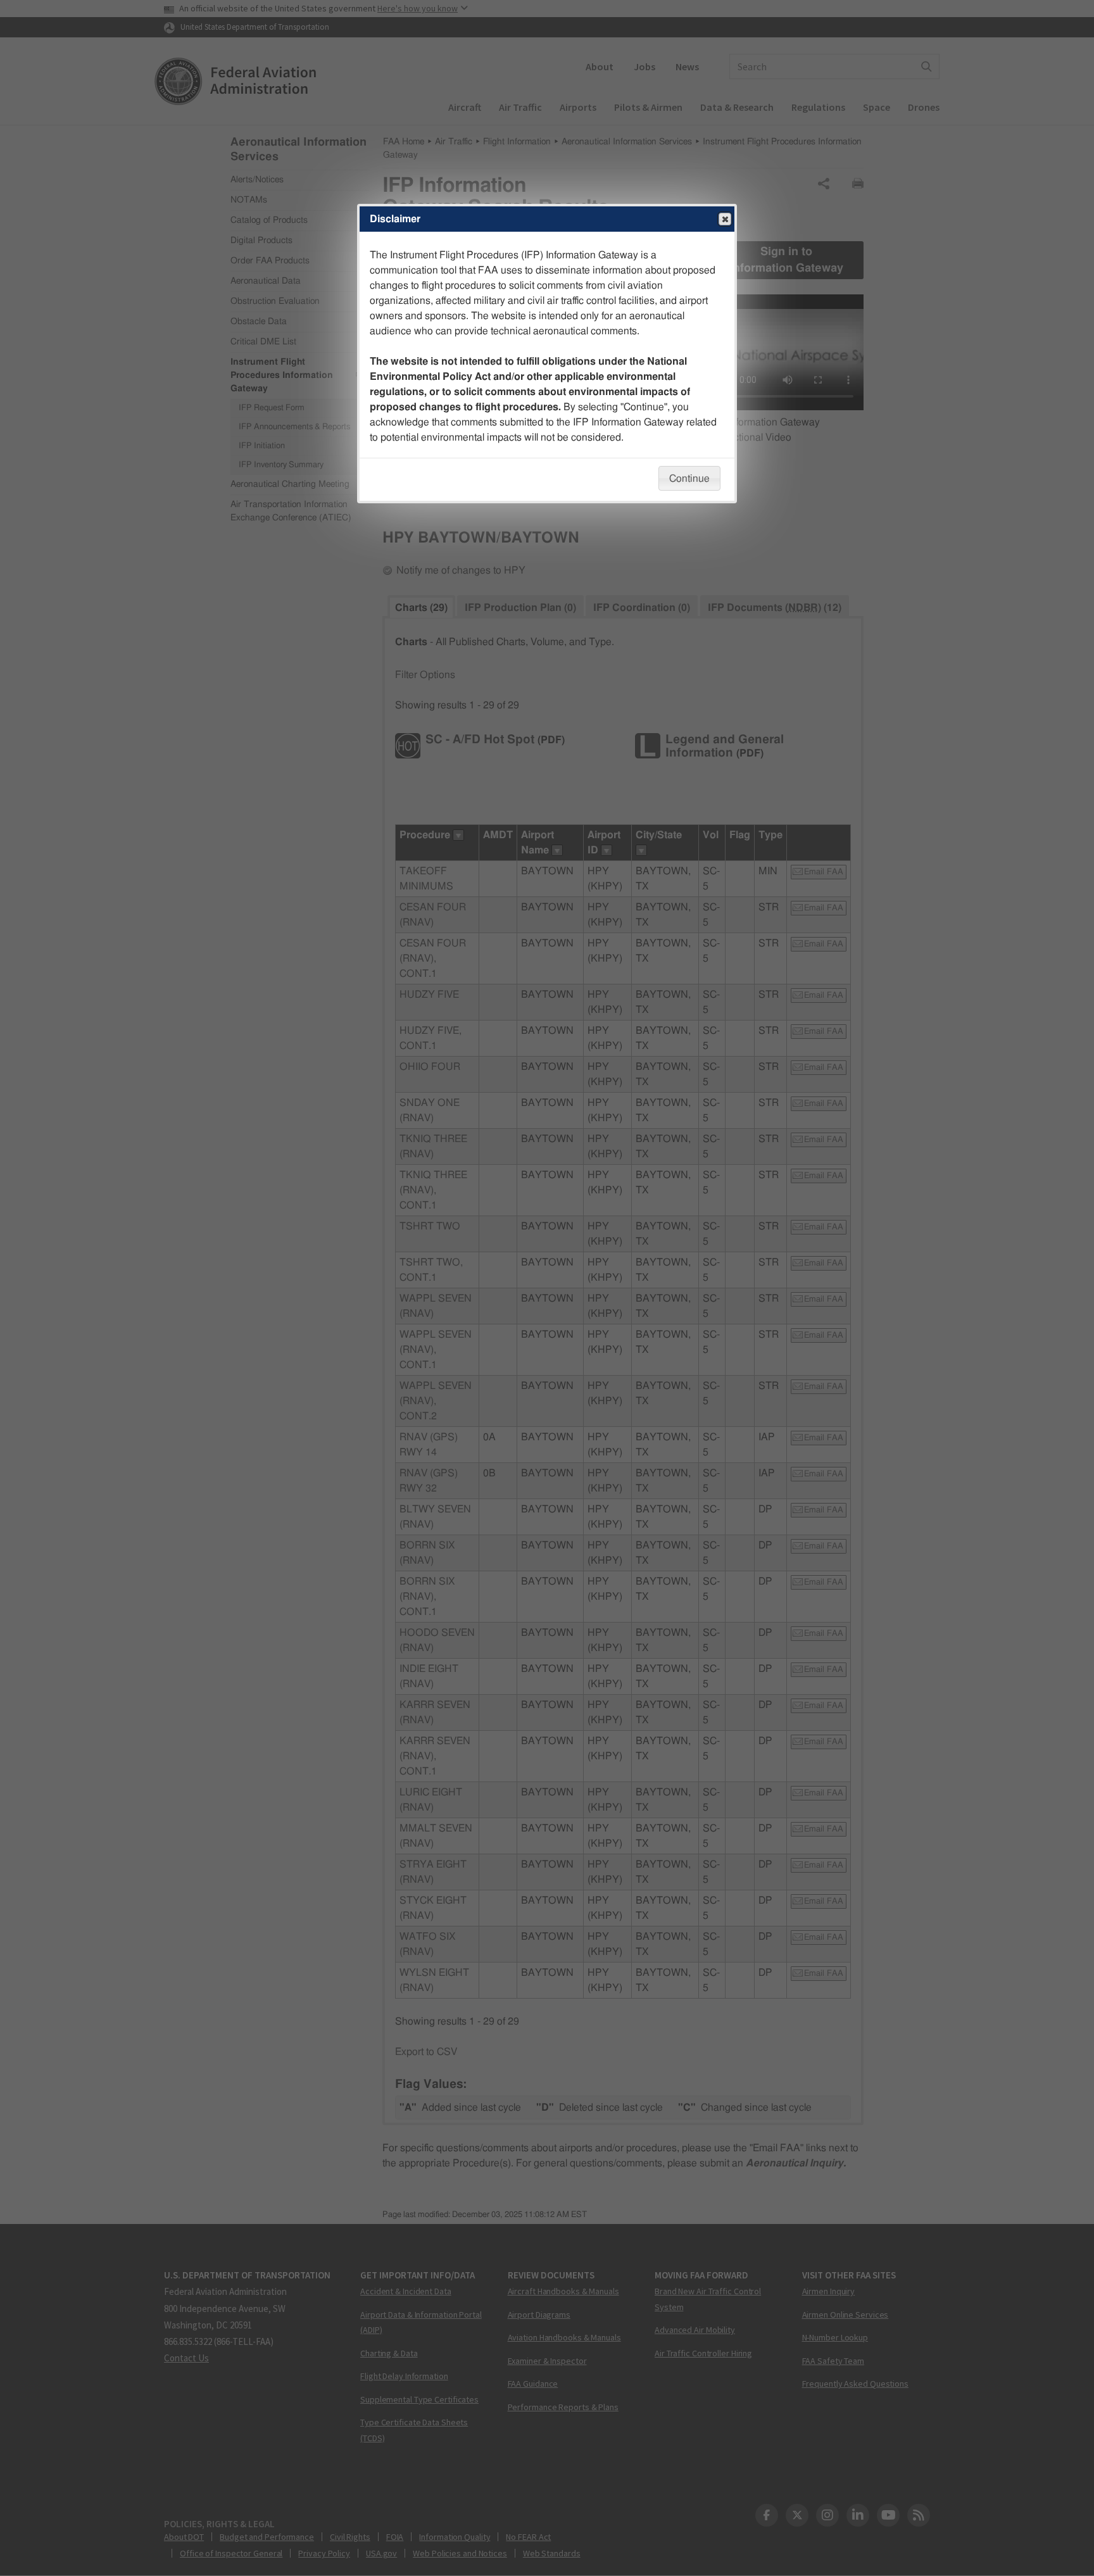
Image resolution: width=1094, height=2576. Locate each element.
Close (725, 219)
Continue (689, 479)
